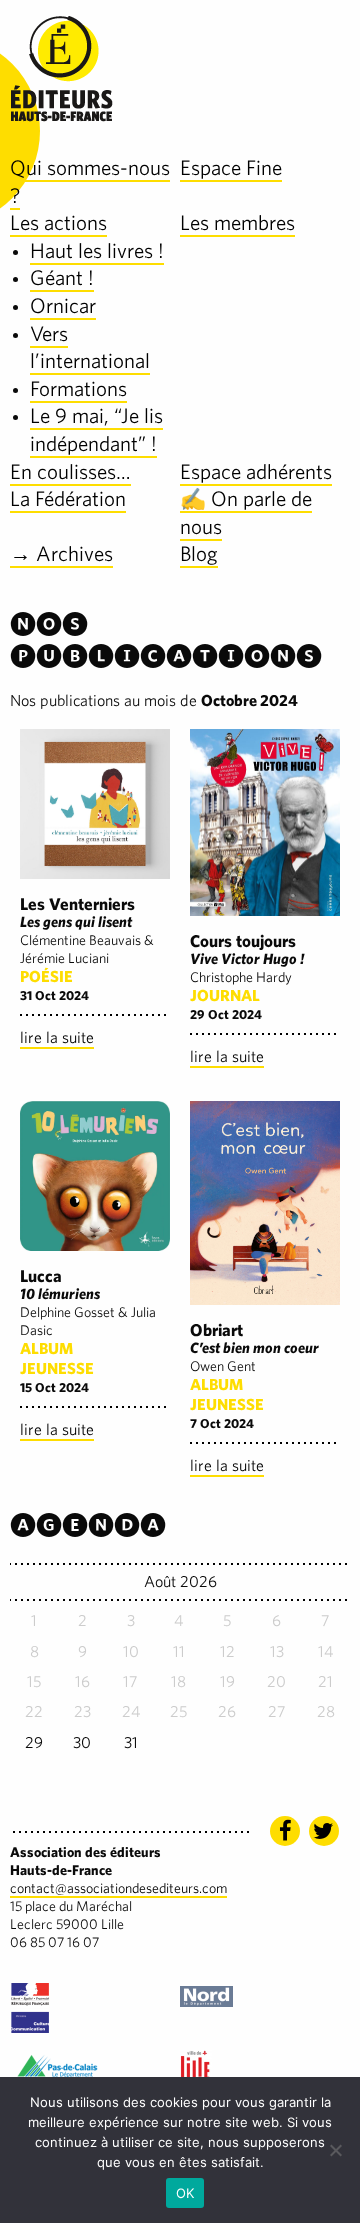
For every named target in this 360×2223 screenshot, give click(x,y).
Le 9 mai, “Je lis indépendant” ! (96, 429)
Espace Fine (231, 167)
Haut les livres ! (97, 250)
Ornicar (63, 305)
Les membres (237, 222)
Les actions (58, 222)
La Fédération (68, 498)
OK (185, 2193)
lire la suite (57, 1037)
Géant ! (62, 277)
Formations (78, 388)
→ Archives (61, 553)
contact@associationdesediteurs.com (118, 1888)
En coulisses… (70, 471)
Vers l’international (90, 347)
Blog (199, 553)
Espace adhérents (256, 471)
